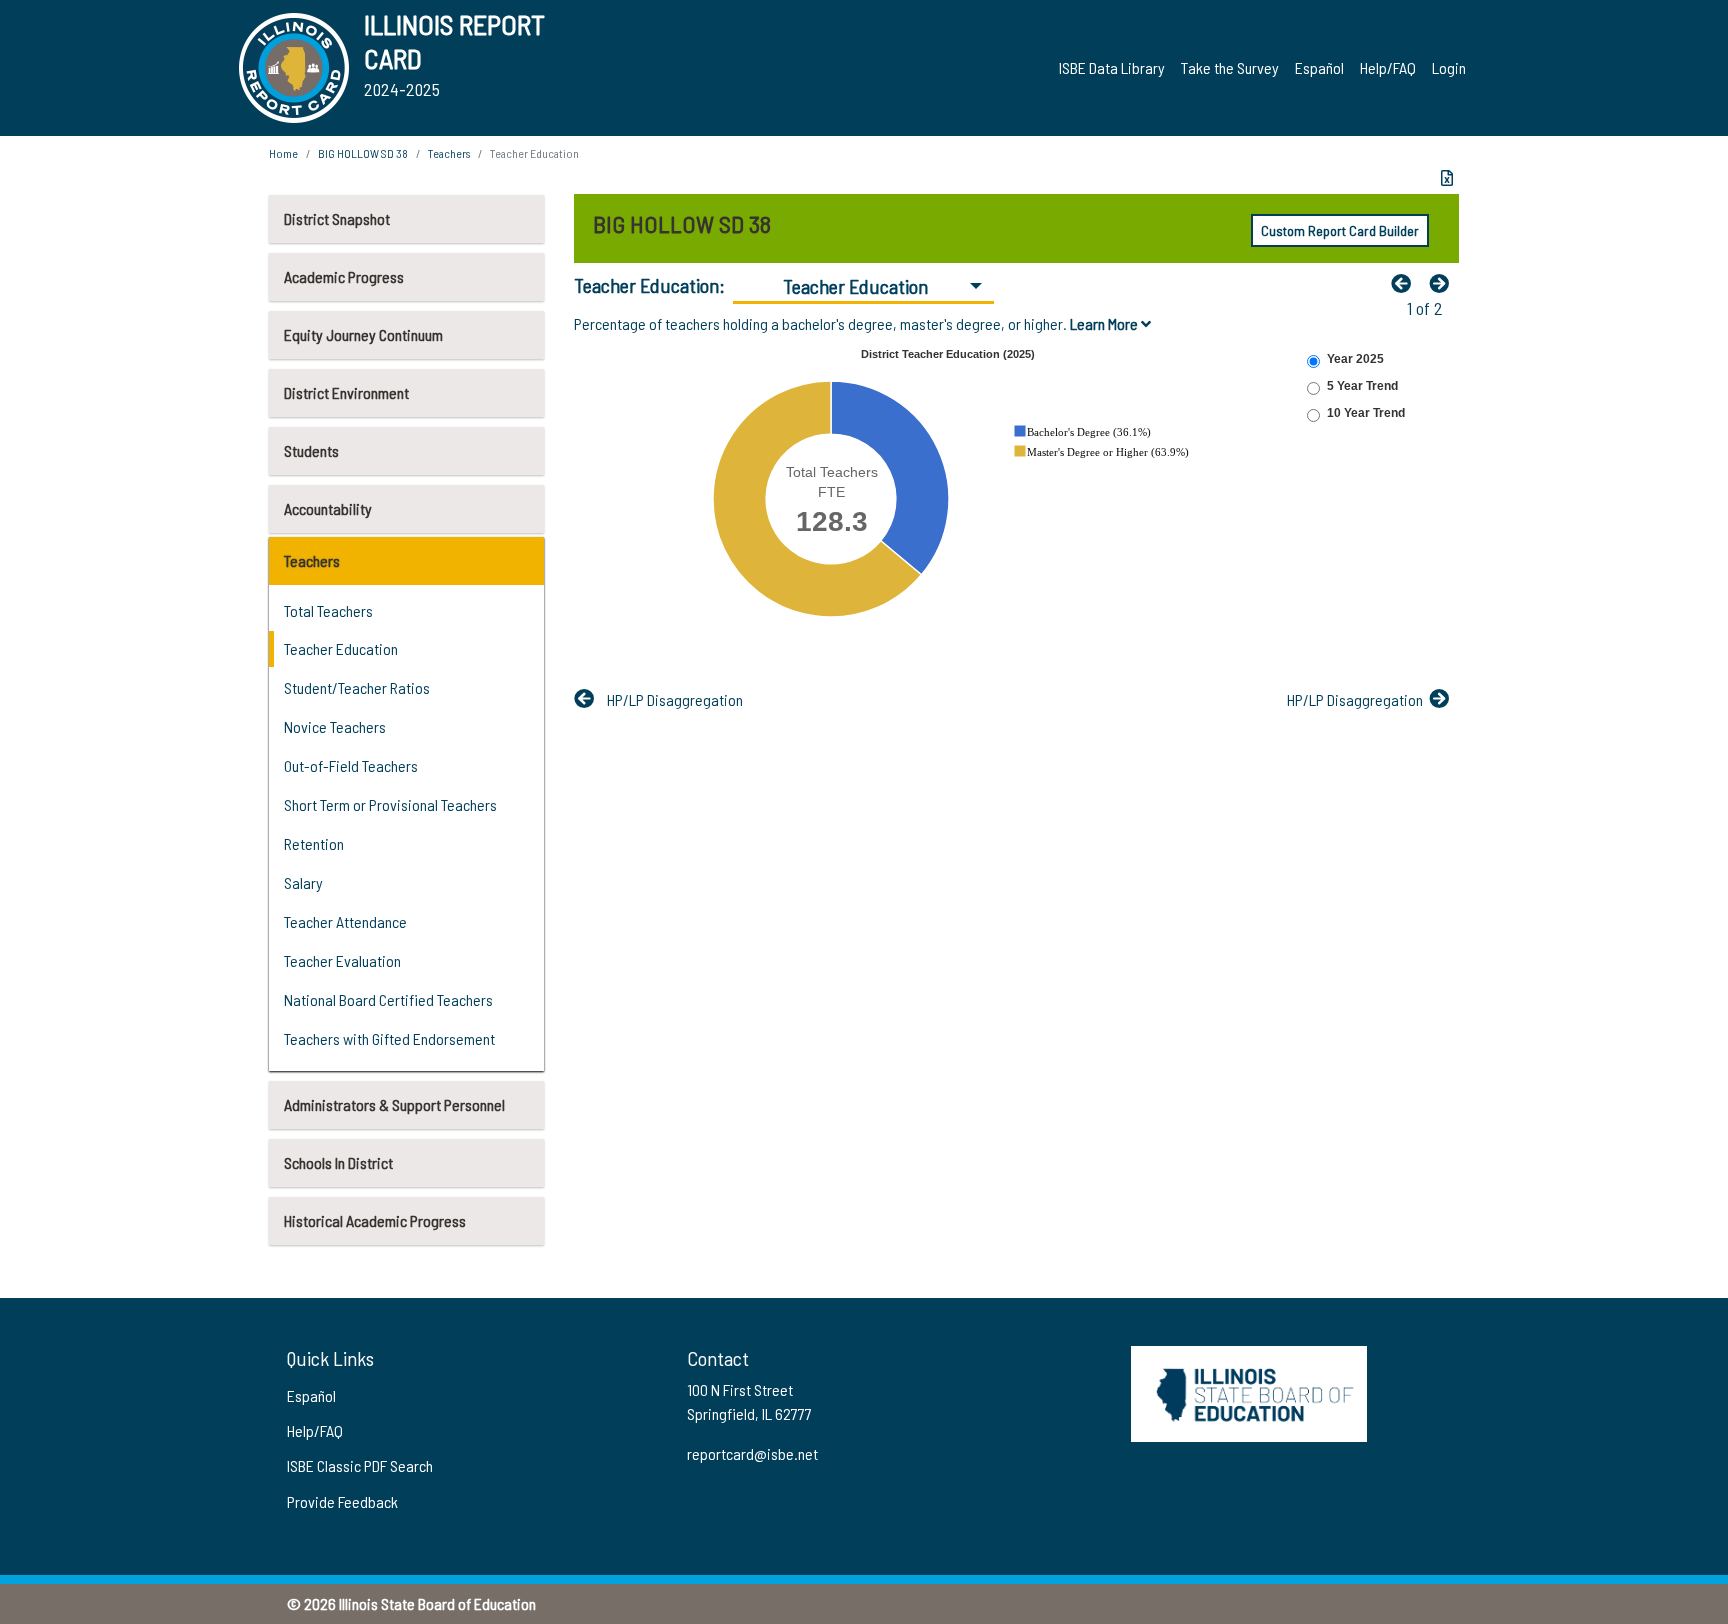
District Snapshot (337, 218)
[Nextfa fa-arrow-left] (1444, 283)
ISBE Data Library (1112, 67)
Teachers (312, 560)
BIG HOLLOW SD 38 (363, 153)
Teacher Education (341, 648)
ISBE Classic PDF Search (360, 1465)
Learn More (1105, 323)
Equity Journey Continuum (363, 334)
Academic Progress (344, 276)
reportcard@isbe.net (752, 1453)
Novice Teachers (335, 726)
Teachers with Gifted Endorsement (389, 1038)
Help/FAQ (1388, 67)
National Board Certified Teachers (388, 999)
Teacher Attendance (345, 921)
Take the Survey (1230, 67)
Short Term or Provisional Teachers (390, 804)
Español (1319, 67)
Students (311, 450)
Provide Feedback (342, 1501)
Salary (303, 882)
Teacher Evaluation (342, 960)
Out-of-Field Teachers (351, 765)
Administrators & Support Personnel (394, 1104)
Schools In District (338, 1162)
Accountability (328, 508)
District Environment (346, 392)
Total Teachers (328, 610)
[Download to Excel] (1447, 178)
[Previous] (1406, 283)
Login (1449, 67)
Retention (314, 843)
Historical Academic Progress (375, 1220)
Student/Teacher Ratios (357, 687)
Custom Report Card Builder (1340, 230)
